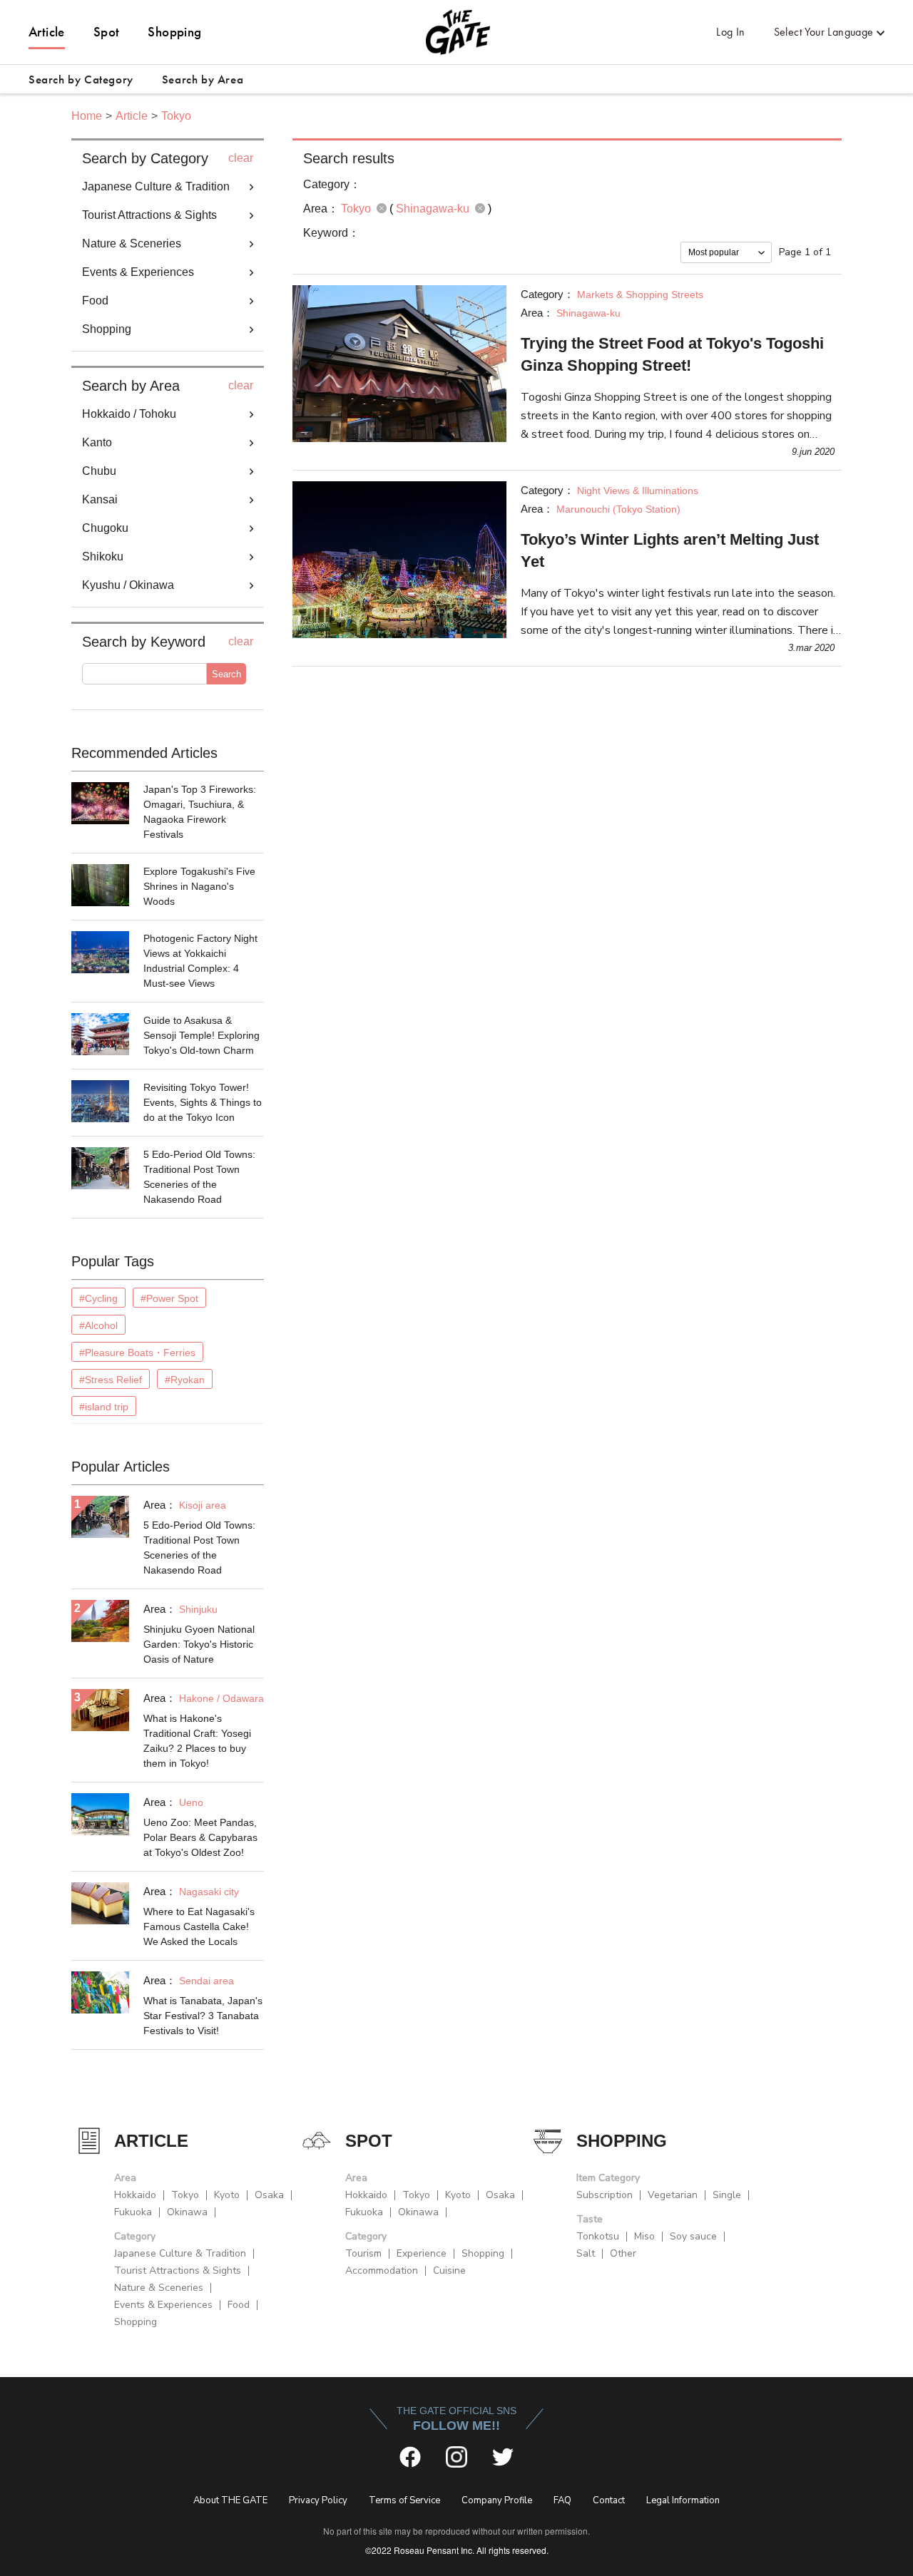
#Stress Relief (111, 1380)
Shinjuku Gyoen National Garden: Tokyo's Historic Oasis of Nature (199, 1644)
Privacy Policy (318, 2500)
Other (623, 2253)
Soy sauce (693, 2236)
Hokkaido (135, 2195)
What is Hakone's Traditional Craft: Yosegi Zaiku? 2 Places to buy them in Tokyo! (197, 1741)
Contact (609, 2500)
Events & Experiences (163, 2305)
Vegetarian (673, 2195)
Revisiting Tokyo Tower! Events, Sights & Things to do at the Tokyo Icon (203, 1102)
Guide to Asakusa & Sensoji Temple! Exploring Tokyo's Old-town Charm (202, 1035)
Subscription (605, 2195)
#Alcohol (98, 1325)
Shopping (174, 32)
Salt (586, 2253)
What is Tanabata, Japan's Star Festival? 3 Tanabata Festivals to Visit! (203, 2016)
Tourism (363, 2253)
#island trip (104, 1407)
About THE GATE (230, 2500)
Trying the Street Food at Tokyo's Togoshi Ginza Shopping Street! (672, 354)
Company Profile (497, 2500)
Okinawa (187, 2212)
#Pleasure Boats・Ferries (137, 1353)
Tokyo (176, 116)
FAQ (562, 2500)
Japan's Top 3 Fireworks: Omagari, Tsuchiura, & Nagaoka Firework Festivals (200, 812)
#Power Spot (169, 1298)
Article (47, 32)
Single (727, 2195)
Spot (107, 32)
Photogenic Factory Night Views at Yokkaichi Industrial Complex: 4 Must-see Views (200, 961)
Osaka (269, 2195)
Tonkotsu (598, 2236)
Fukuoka (133, 2212)
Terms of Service (404, 2500)
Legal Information (683, 2500)
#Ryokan (185, 1380)
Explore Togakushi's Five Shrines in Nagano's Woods (199, 886)
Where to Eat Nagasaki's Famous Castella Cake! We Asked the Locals (199, 1926)
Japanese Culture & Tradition (180, 2253)
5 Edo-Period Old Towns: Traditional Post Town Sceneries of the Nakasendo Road (199, 1177)
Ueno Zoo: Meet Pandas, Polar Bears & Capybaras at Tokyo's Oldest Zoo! (200, 1837)
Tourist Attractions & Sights (178, 2270)
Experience (422, 2253)
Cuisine (449, 2270)
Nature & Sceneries (159, 2288)
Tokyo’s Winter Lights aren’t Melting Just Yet (670, 550)
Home (87, 116)
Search (226, 674)
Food (239, 2305)
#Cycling (98, 1298)
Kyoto (227, 2195)
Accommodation (382, 2270)
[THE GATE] (456, 32)
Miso (644, 2236)
